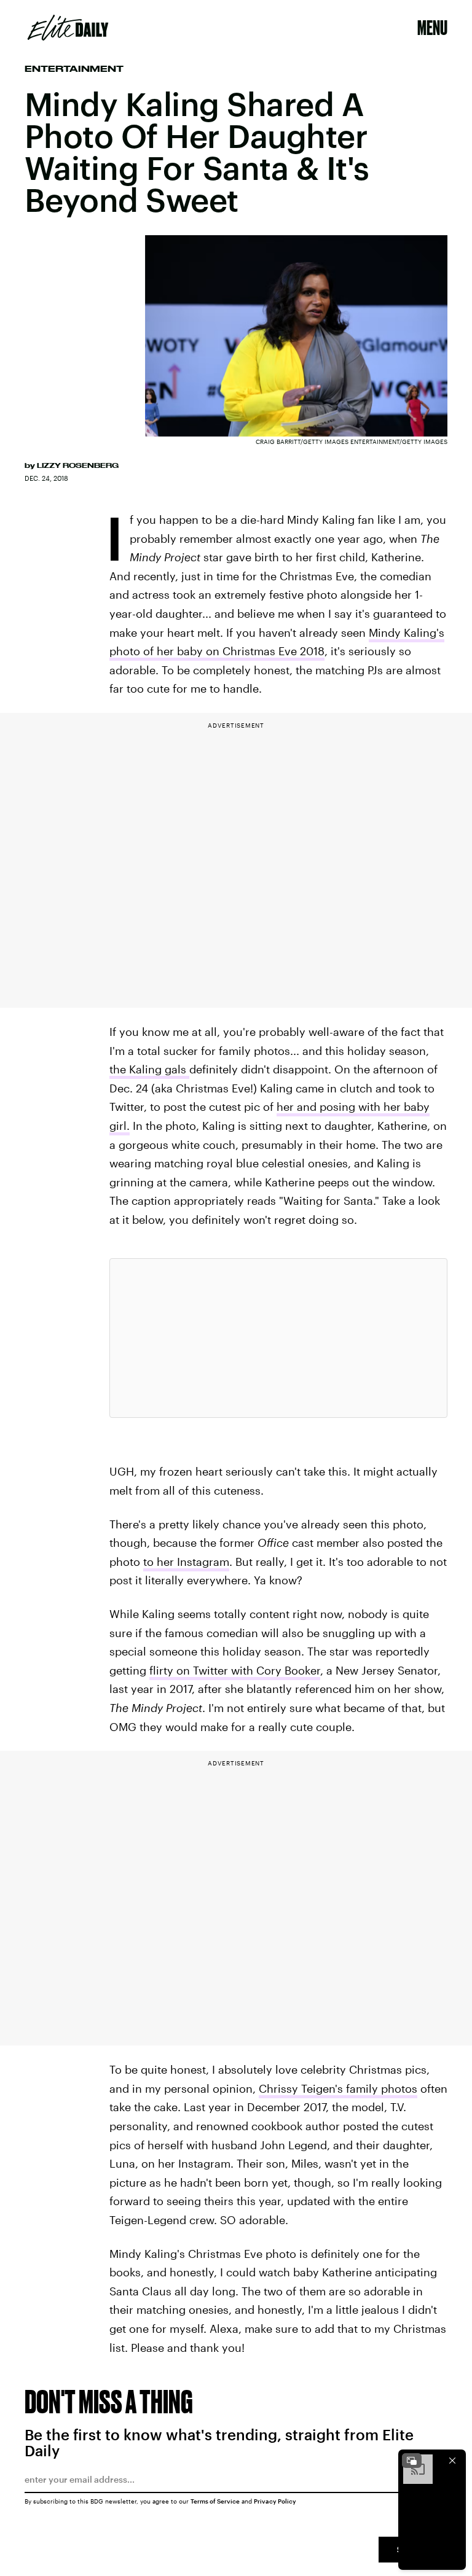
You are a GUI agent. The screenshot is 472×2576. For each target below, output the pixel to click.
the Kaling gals (149, 1069)
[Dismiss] (452, 2461)
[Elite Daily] (68, 28)
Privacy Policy (275, 2501)
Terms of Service (215, 2501)
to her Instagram (186, 1562)
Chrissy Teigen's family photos (338, 2088)
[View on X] (278, 1338)
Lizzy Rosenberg (78, 465)
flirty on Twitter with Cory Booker (235, 1670)
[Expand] (412, 2461)
